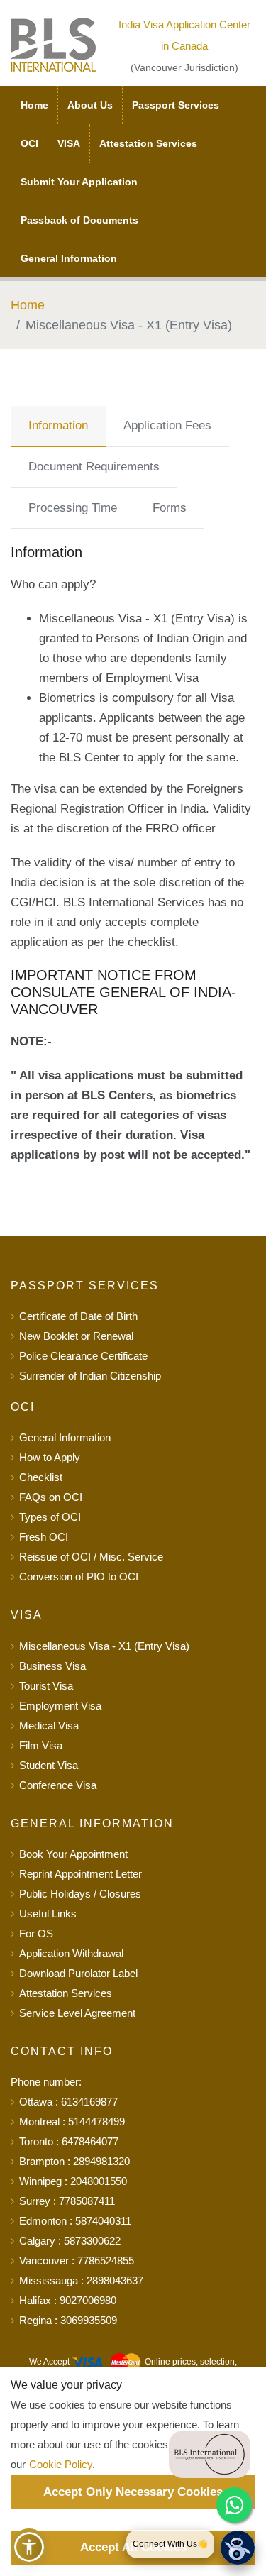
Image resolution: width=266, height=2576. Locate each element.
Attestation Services (148, 143)
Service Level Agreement (77, 2013)
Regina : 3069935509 (68, 2320)
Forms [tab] (170, 508)
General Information (69, 258)
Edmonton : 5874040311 (75, 2221)
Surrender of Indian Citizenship (90, 1376)
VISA (69, 143)
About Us (90, 105)
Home (34, 105)
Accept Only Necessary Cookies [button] (133, 2492)
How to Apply (50, 1457)
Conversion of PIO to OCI (79, 1576)
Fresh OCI (44, 1537)
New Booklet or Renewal (76, 1336)
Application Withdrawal (71, 1953)
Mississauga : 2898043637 (81, 2280)
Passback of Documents (79, 220)
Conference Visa (58, 1785)
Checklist (41, 1477)
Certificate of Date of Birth (78, 1316)
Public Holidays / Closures (80, 1894)
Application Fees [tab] (167, 425)
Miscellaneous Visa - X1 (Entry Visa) (104, 1646)
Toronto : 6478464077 (69, 2141)
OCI (29, 143)
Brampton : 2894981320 (74, 2161)
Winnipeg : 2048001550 (73, 2181)
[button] (29, 2547)
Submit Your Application (79, 182)
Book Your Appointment (73, 1854)
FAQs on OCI (51, 1497)
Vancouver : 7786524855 (77, 2261)
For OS (36, 1933)
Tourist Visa (46, 1686)
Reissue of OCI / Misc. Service (91, 1557)
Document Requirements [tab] (94, 467)
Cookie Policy (61, 2464)
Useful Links (48, 1914)
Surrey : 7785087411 (67, 2201)
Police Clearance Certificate (83, 1356)
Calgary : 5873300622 (70, 2241)
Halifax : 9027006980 (68, 2300)
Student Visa (49, 1765)
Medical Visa (49, 1725)
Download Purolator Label (78, 1973)
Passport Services (176, 105)
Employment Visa (60, 1706)
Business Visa (52, 1666)
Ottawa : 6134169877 (68, 2102)
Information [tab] (58, 425)
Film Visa (41, 1745)
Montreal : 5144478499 (72, 2121)
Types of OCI (50, 1517)
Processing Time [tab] (73, 508)
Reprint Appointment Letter (81, 1874)
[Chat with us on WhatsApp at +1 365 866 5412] (234, 2505)
